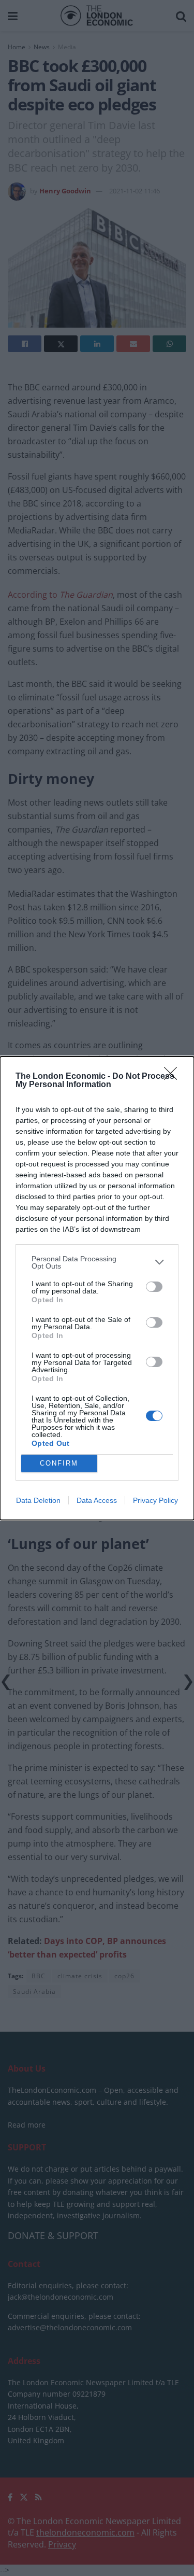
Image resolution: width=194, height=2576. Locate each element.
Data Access (97, 1500)
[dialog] (97, 1288)
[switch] (154, 1287)
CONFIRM (59, 1463)
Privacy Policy (155, 1500)
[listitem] (97, 1262)
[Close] (174, 1077)
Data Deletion (38, 1500)
